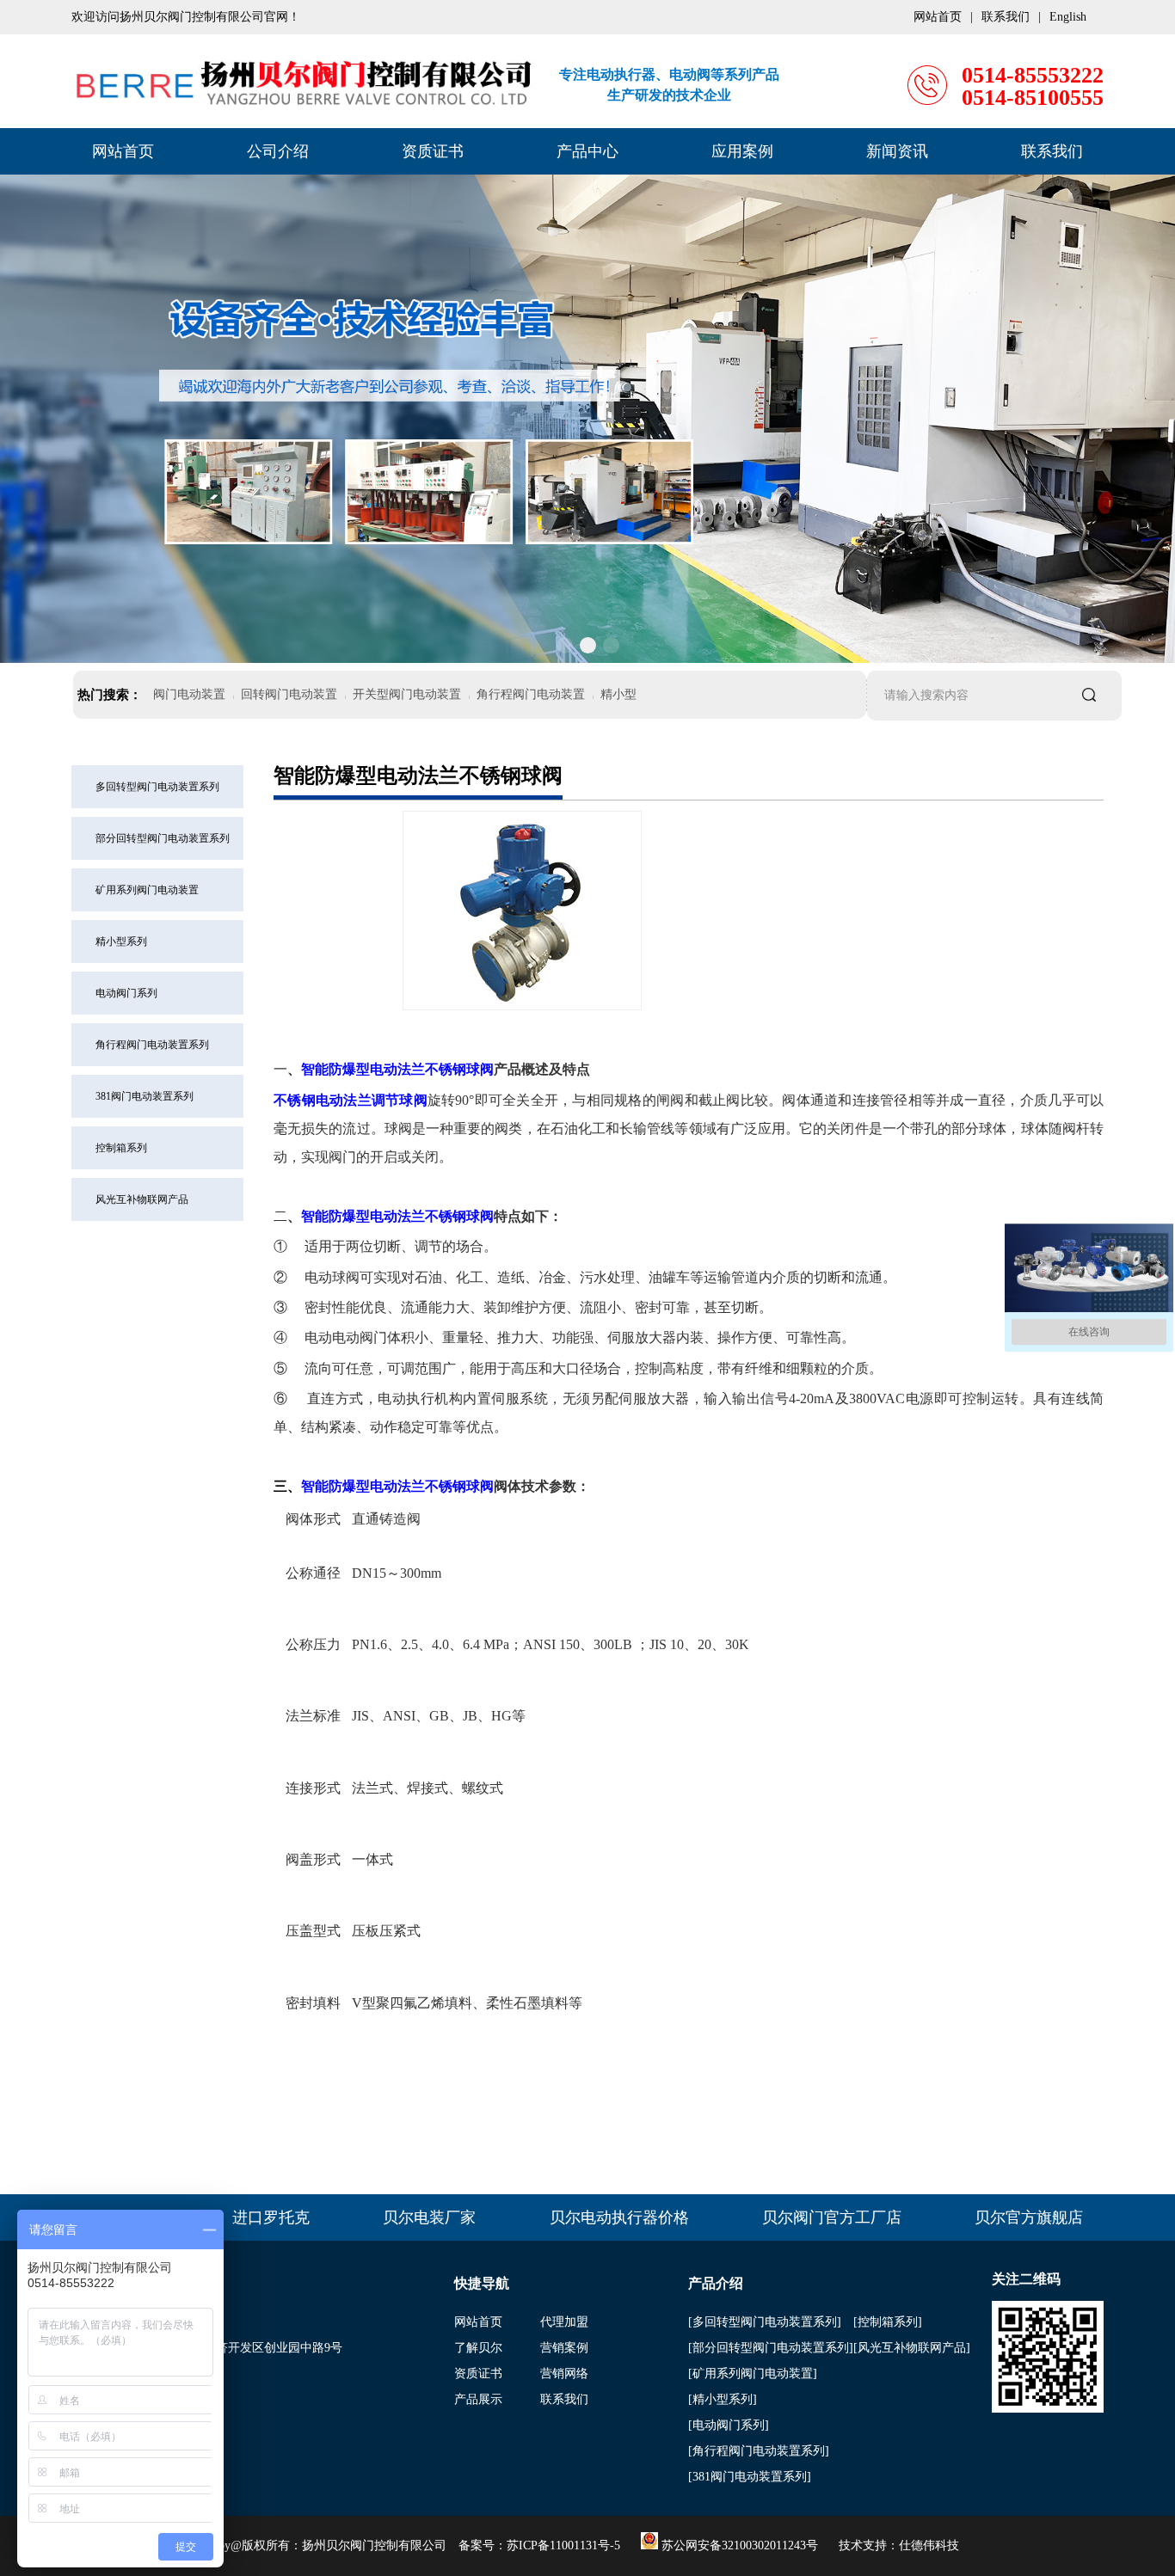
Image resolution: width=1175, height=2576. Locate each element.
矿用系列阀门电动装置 (147, 890)
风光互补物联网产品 (142, 1199)
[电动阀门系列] (729, 2425)
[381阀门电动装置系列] (750, 2477)
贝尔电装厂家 (429, 2217)
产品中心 (587, 151)
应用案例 (742, 151)
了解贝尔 (478, 2348)
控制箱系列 (121, 1148)
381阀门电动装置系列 (145, 1096)
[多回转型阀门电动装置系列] (765, 2322)
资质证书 (433, 151)
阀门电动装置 (189, 694)
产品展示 (478, 2399)
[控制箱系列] (888, 2322)
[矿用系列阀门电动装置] (753, 2374)
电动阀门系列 (126, 993)
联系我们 (1052, 151)
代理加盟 (564, 2322)
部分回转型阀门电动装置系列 (163, 838)
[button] (565, 645)
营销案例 (564, 2348)
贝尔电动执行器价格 (619, 2217)
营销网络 (564, 2374)
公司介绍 (278, 151)
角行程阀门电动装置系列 (152, 1045)
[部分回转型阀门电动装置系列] (771, 2348)
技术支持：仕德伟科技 (899, 2545)
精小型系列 (121, 941)
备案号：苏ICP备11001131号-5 (539, 2545)
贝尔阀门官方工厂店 (832, 2217)
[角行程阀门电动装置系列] (759, 2451)
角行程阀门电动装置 (531, 694)
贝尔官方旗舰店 (1029, 2217)
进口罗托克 (271, 2217)
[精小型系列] (723, 2399)
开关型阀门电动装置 (407, 694)
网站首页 (123, 151)
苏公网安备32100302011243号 (738, 2545)
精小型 (618, 694)
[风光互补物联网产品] (912, 2348)
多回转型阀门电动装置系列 (157, 787)
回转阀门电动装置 (289, 694)
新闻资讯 (897, 151)
